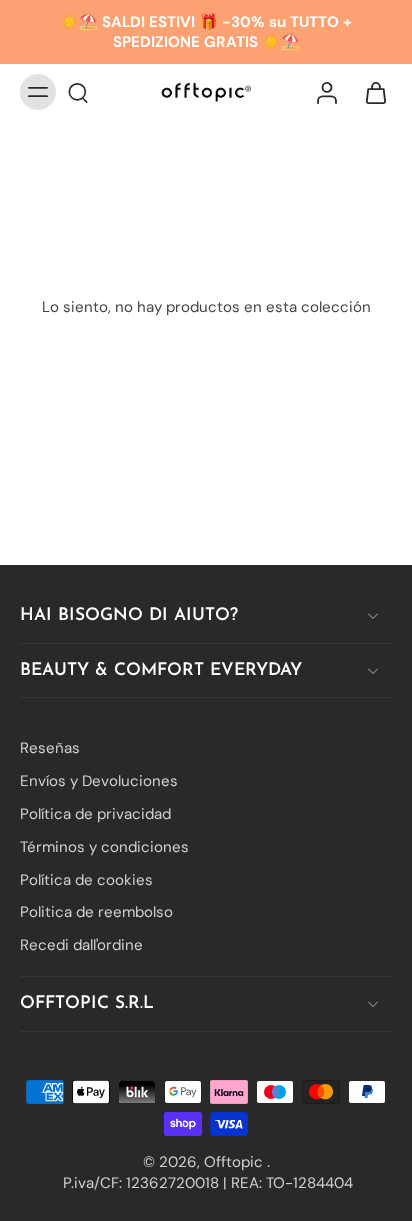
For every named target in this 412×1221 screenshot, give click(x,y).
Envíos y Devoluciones (99, 781)
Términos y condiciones (104, 846)
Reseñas (50, 748)
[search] (78, 92)
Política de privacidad (95, 814)
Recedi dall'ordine (81, 945)
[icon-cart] (370, 92)
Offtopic (235, 1161)
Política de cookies (86, 879)
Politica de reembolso (96, 912)
